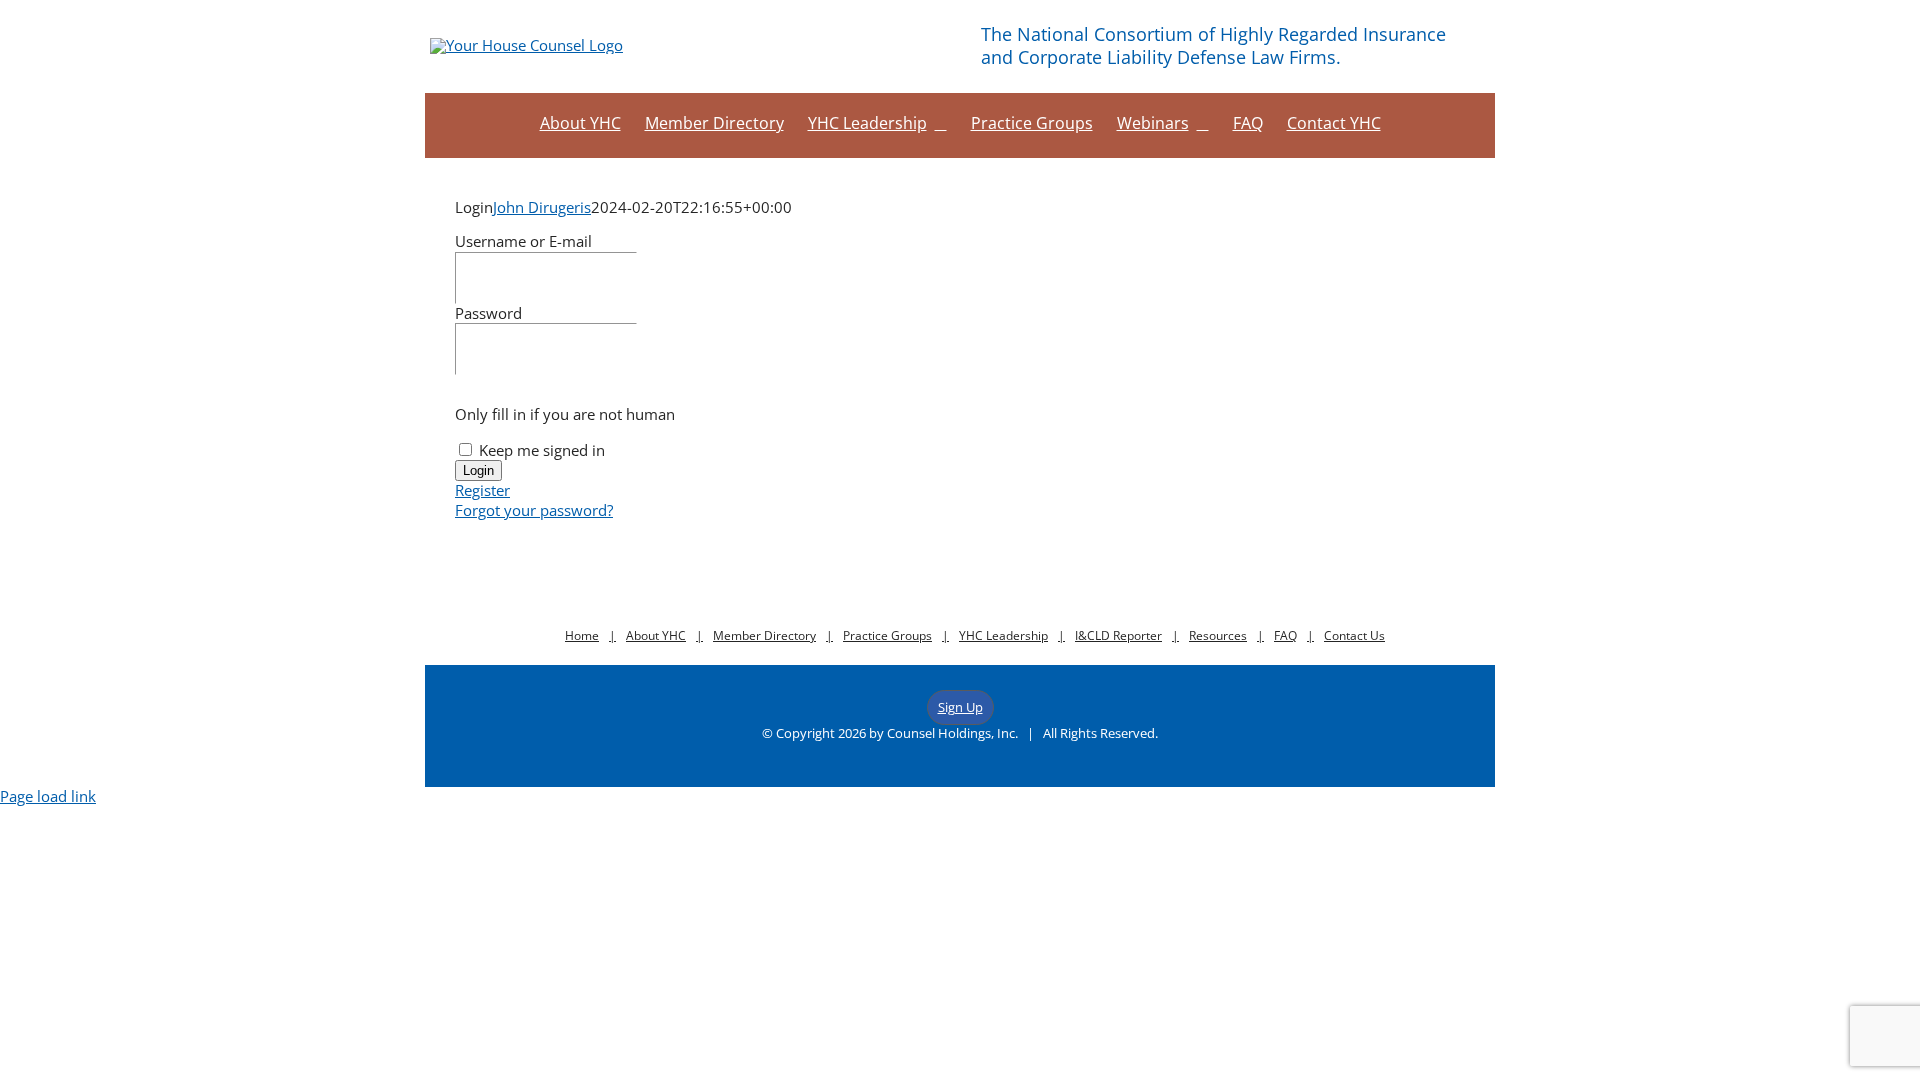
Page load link (48, 796)
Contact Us (1354, 636)
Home (582, 636)
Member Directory (764, 636)
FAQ (1285, 636)
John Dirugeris (542, 207)
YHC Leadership (1003, 636)
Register (482, 490)
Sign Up (960, 707)
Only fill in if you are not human (565, 414)
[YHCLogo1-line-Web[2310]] (526, 45)
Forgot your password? (534, 510)
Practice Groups (887, 636)
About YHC (656, 636)
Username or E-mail (523, 241)
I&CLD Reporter (1118, 636)
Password (488, 313)
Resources (1218, 636)
